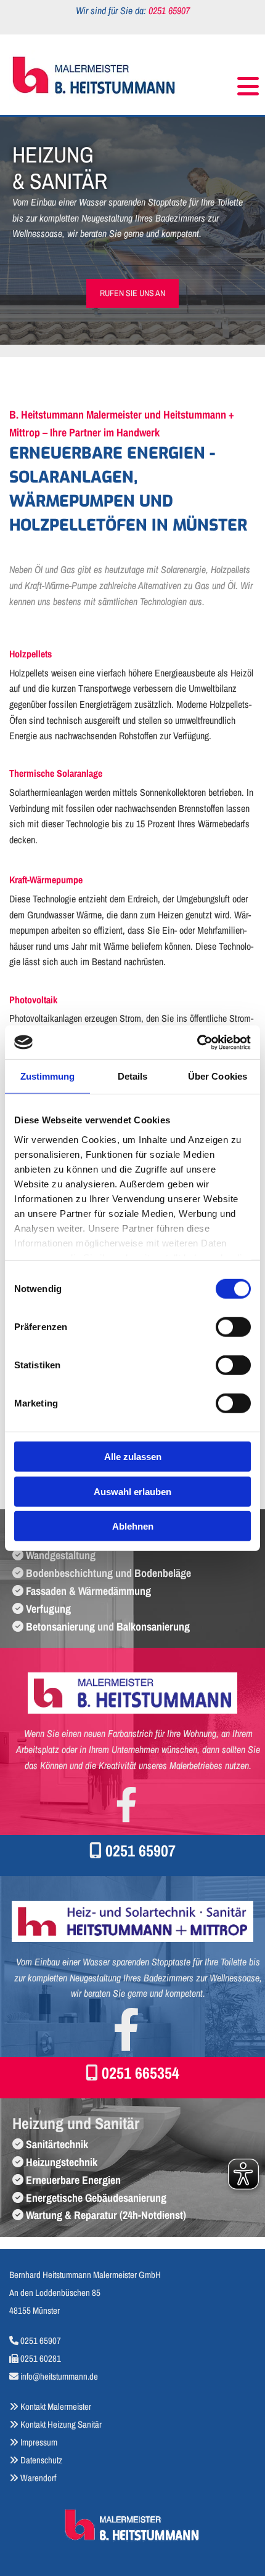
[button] (222, 81)
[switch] (233, 1327)
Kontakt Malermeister (56, 2406)
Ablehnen (133, 1526)
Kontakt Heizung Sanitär (61, 2424)
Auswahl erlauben (132, 1491)
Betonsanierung (60, 1627)
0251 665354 (141, 2073)
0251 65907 (141, 1851)
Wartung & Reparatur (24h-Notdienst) (106, 2215)
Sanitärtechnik (57, 2144)
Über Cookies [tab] (218, 1076)
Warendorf (33, 2478)
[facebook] (126, 1804)
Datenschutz (41, 2460)
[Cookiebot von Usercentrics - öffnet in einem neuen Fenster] (197, 1042)
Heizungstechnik (62, 2162)
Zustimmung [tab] (48, 1076)
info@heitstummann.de (59, 2376)
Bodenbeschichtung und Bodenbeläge (108, 1573)
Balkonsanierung (153, 1627)
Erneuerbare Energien (73, 2180)
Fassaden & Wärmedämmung (88, 1591)
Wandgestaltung (61, 1555)
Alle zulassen (133, 1457)
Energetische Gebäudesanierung (96, 2198)
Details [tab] (133, 1076)
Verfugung (48, 1609)
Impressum (39, 2442)
